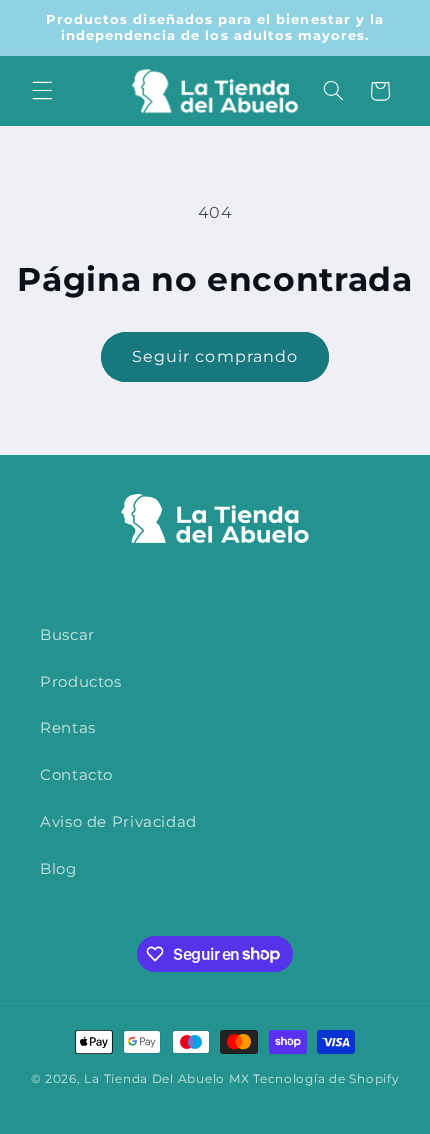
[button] (42, 91)
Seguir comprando (215, 356)
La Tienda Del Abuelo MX (166, 1079)
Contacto (76, 775)
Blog (58, 869)
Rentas (68, 728)
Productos (81, 682)
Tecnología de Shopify (326, 1079)
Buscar (67, 635)
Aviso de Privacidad (118, 822)
